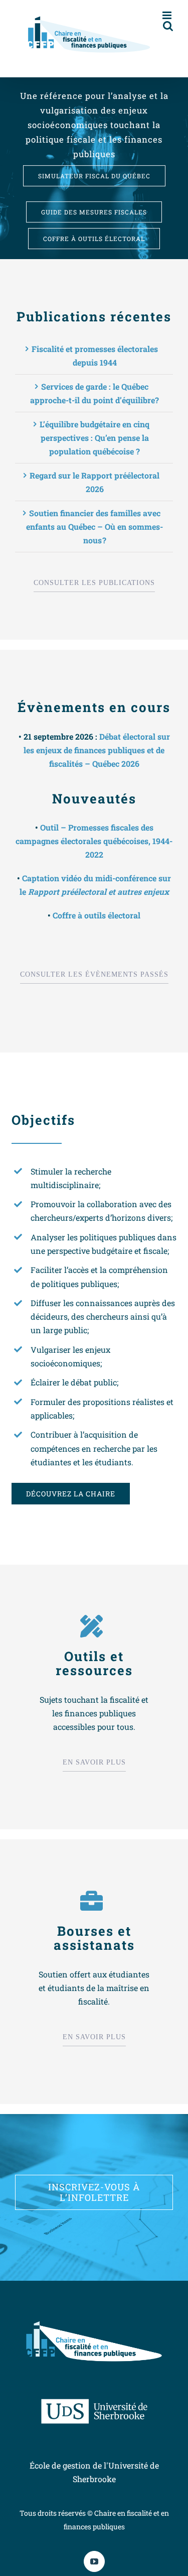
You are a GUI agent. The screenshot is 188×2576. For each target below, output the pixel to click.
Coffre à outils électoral (97, 915)
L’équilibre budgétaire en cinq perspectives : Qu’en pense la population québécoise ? (95, 438)
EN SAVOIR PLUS (94, 1762)
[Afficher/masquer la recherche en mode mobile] (168, 26)
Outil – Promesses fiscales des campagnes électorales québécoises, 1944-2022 (94, 841)
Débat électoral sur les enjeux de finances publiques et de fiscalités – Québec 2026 (97, 750)
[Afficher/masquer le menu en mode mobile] (168, 15)
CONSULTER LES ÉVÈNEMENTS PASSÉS (94, 974)
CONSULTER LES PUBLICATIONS (94, 583)
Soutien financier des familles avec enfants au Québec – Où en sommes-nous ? (95, 526)
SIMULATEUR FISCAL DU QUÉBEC (94, 176)
